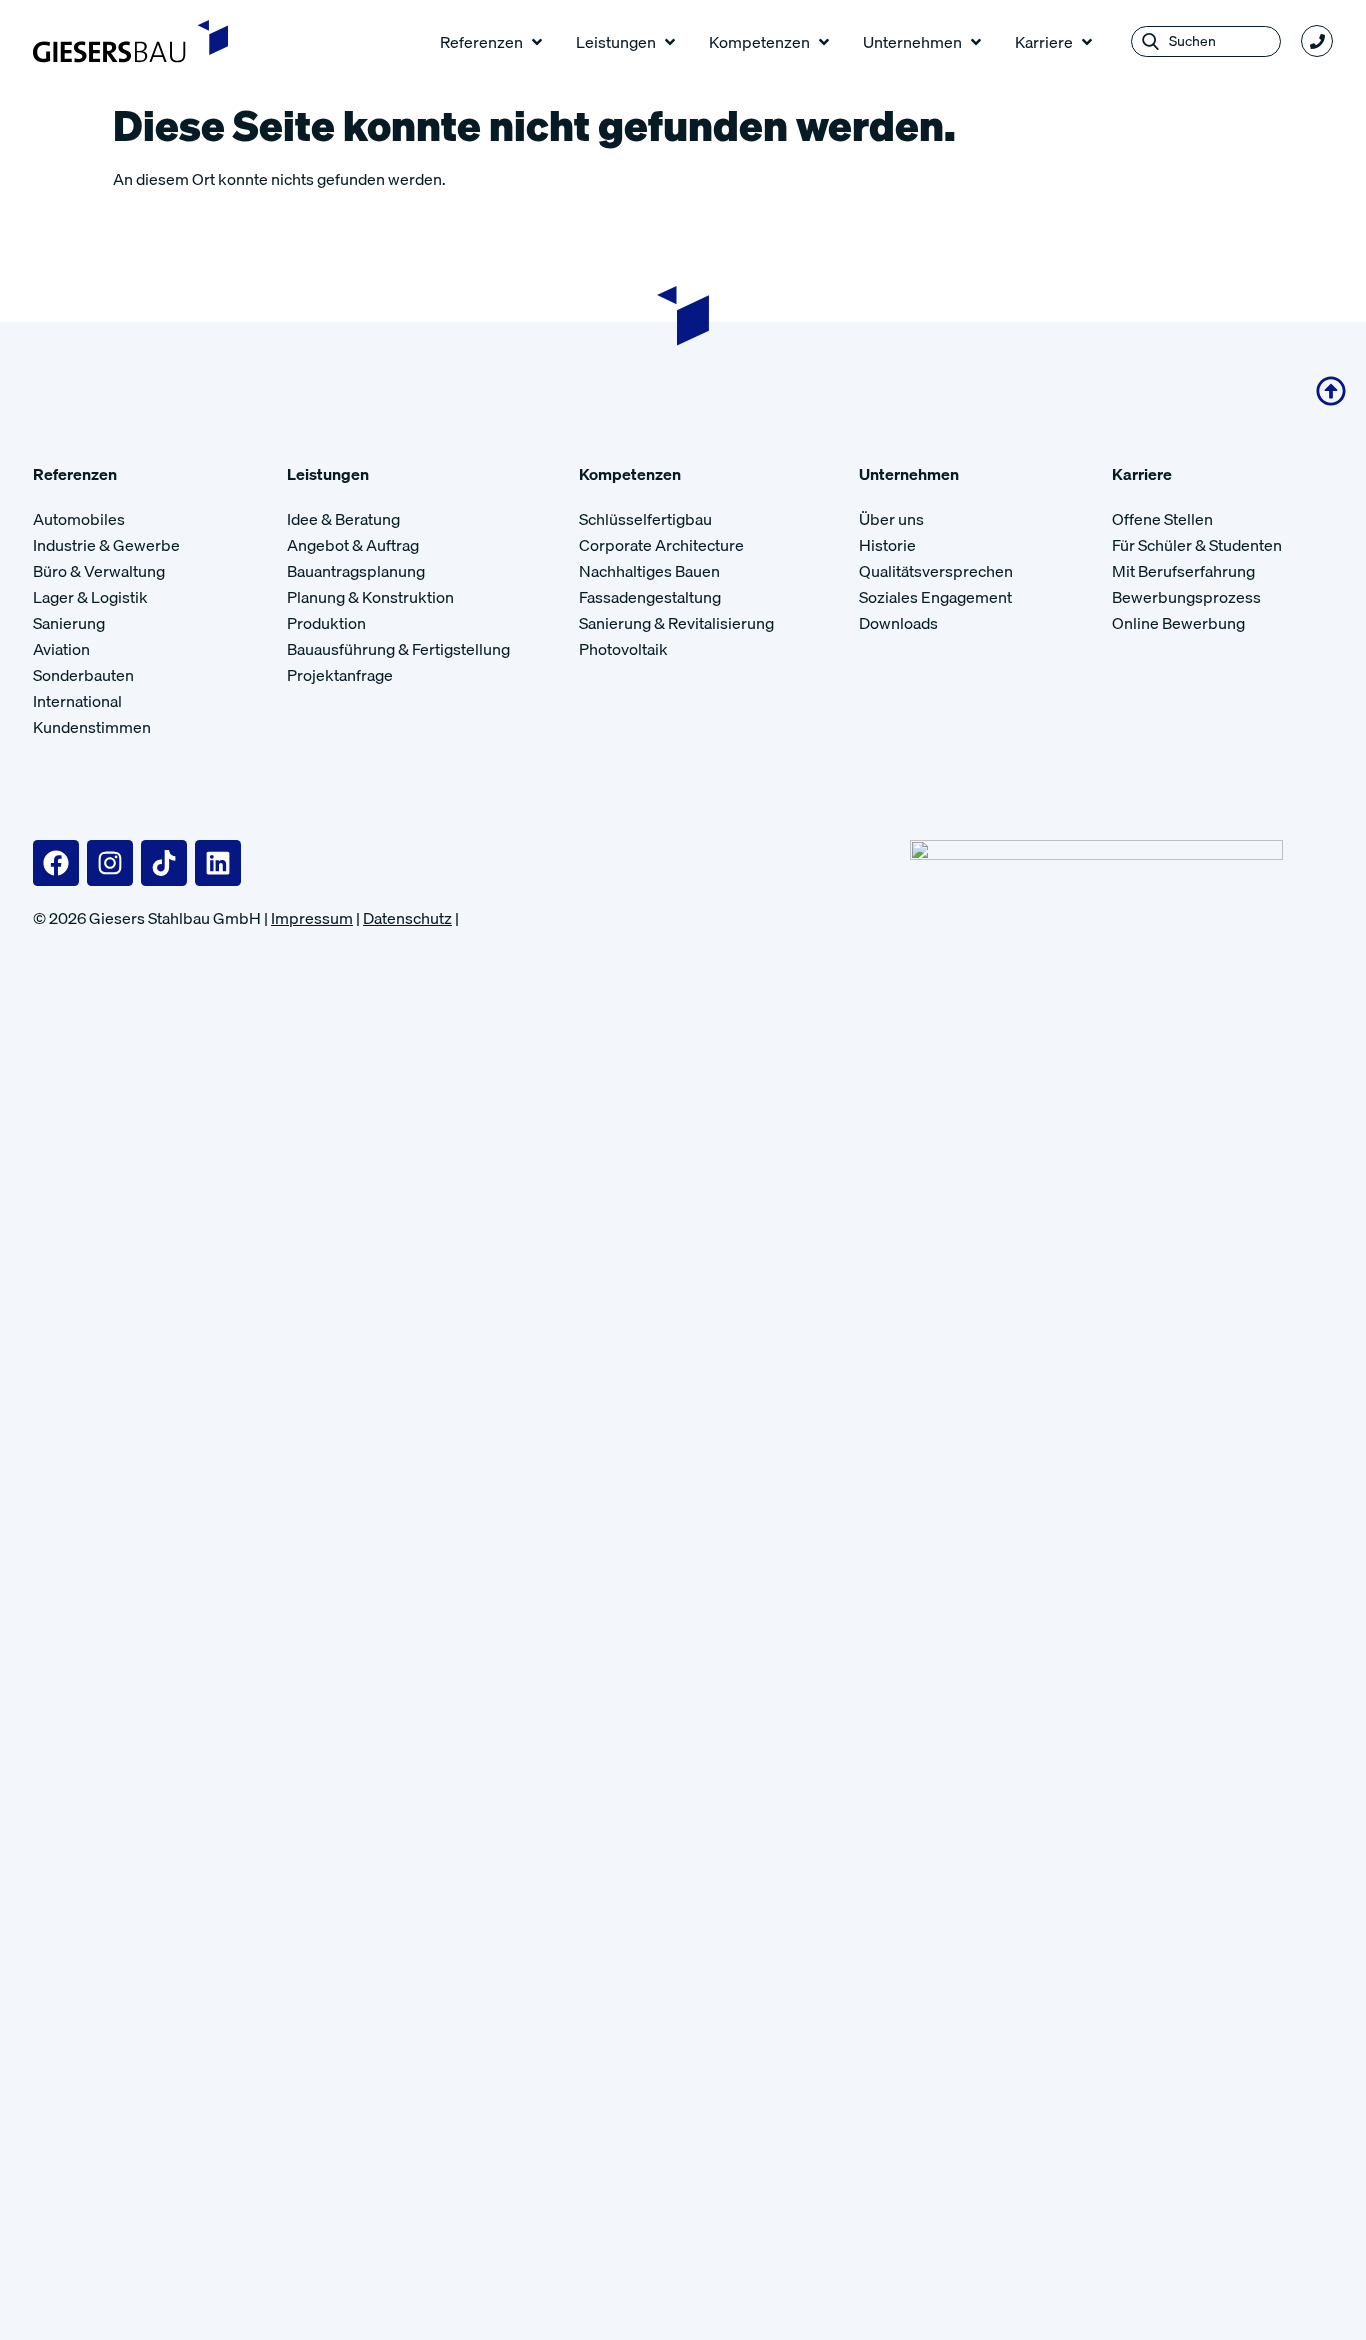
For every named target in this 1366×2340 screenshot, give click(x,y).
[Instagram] (110, 863)
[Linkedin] (218, 863)
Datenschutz (407, 918)
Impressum (312, 918)
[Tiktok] (164, 863)
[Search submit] (1150, 41)
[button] (493, 42)
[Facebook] (56, 863)
